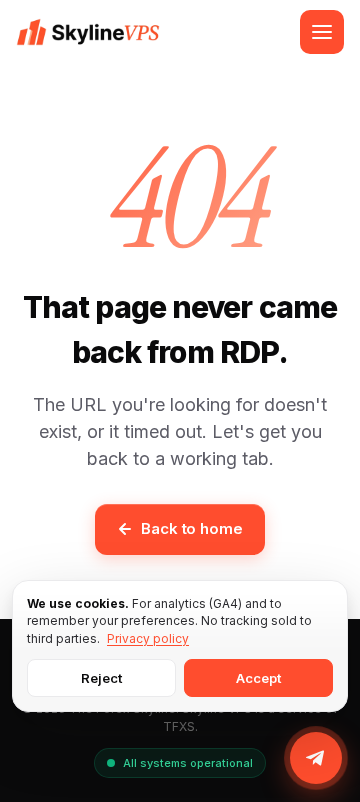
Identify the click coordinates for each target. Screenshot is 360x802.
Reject (101, 678)
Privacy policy (148, 638)
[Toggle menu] (322, 32)
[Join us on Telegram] (316, 758)
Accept (258, 678)
